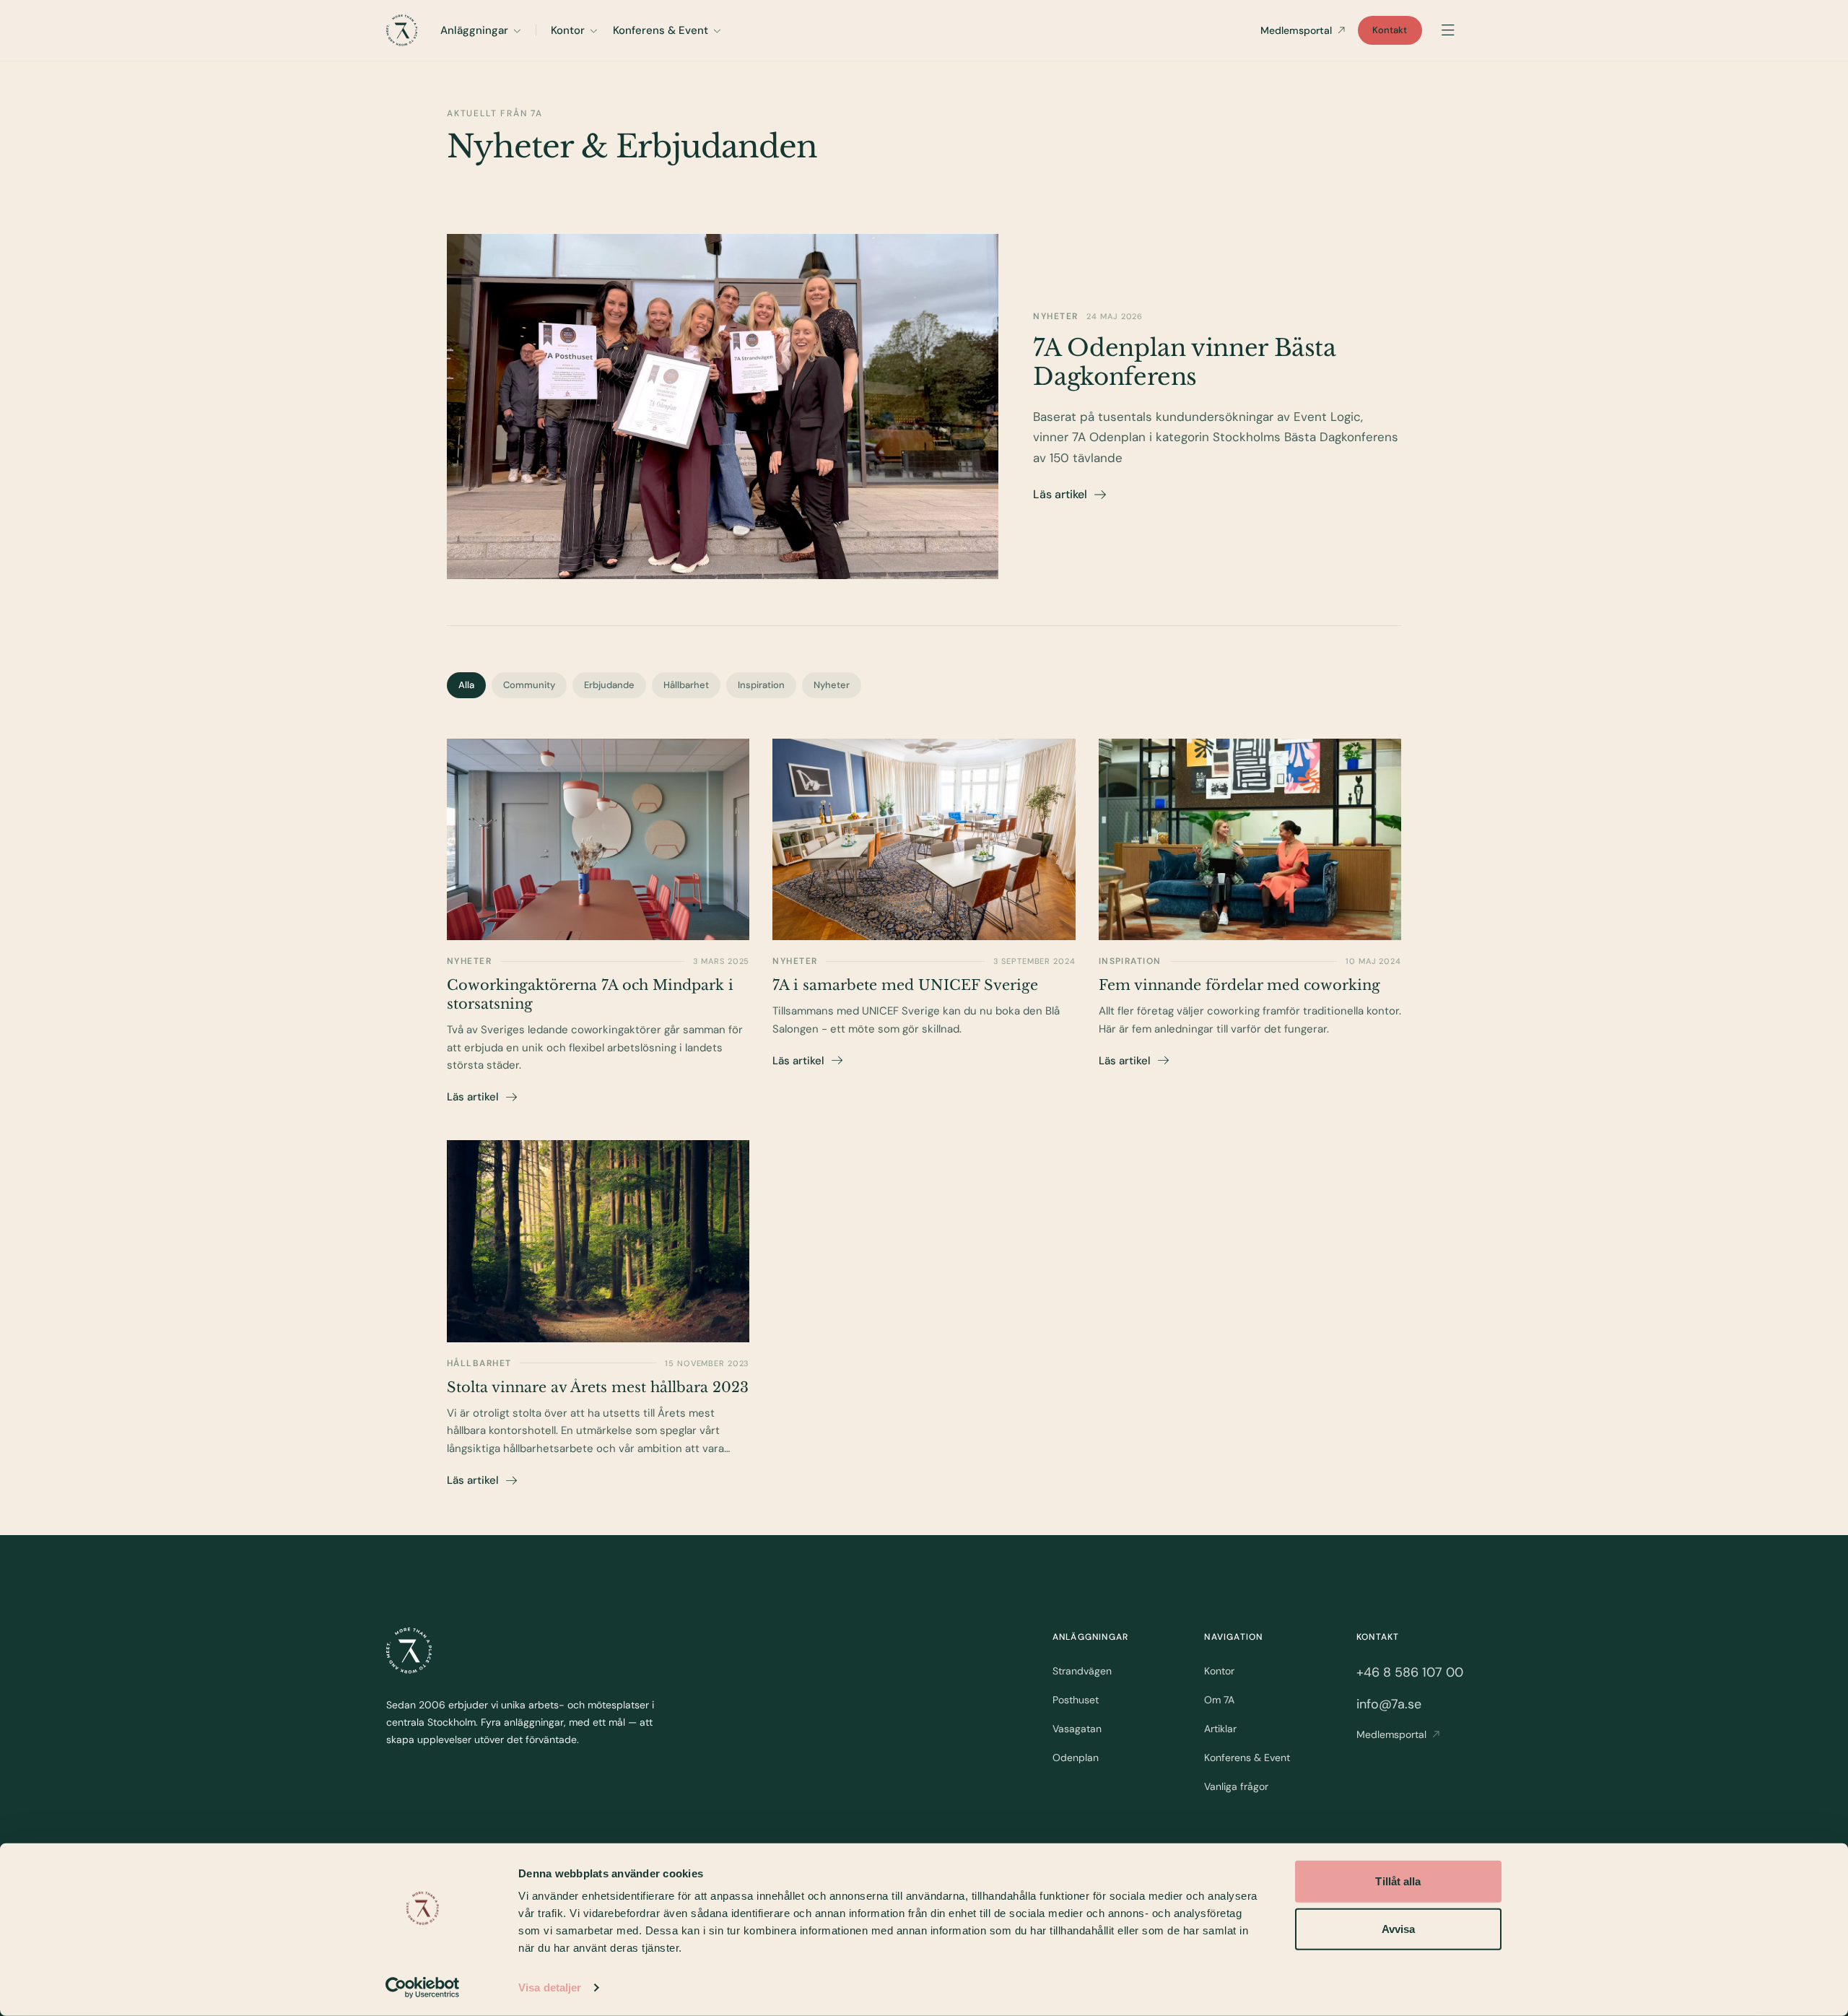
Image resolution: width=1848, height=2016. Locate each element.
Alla (466, 685)
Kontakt (1390, 30)
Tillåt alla (1398, 1881)
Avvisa (1399, 1928)
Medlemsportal (1296, 30)
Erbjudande (609, 685)
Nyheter (832, 685)
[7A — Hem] (402, 30)
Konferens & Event (661, 30)
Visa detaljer (550, 1987)
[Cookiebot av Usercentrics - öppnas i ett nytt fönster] (423, 1988)
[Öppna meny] (1448, 30)
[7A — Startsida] (409, 1651)
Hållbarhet (686, 685)
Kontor (568, 30)
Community (529, 685)
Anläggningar (474, 30)
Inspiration (761, 685)
